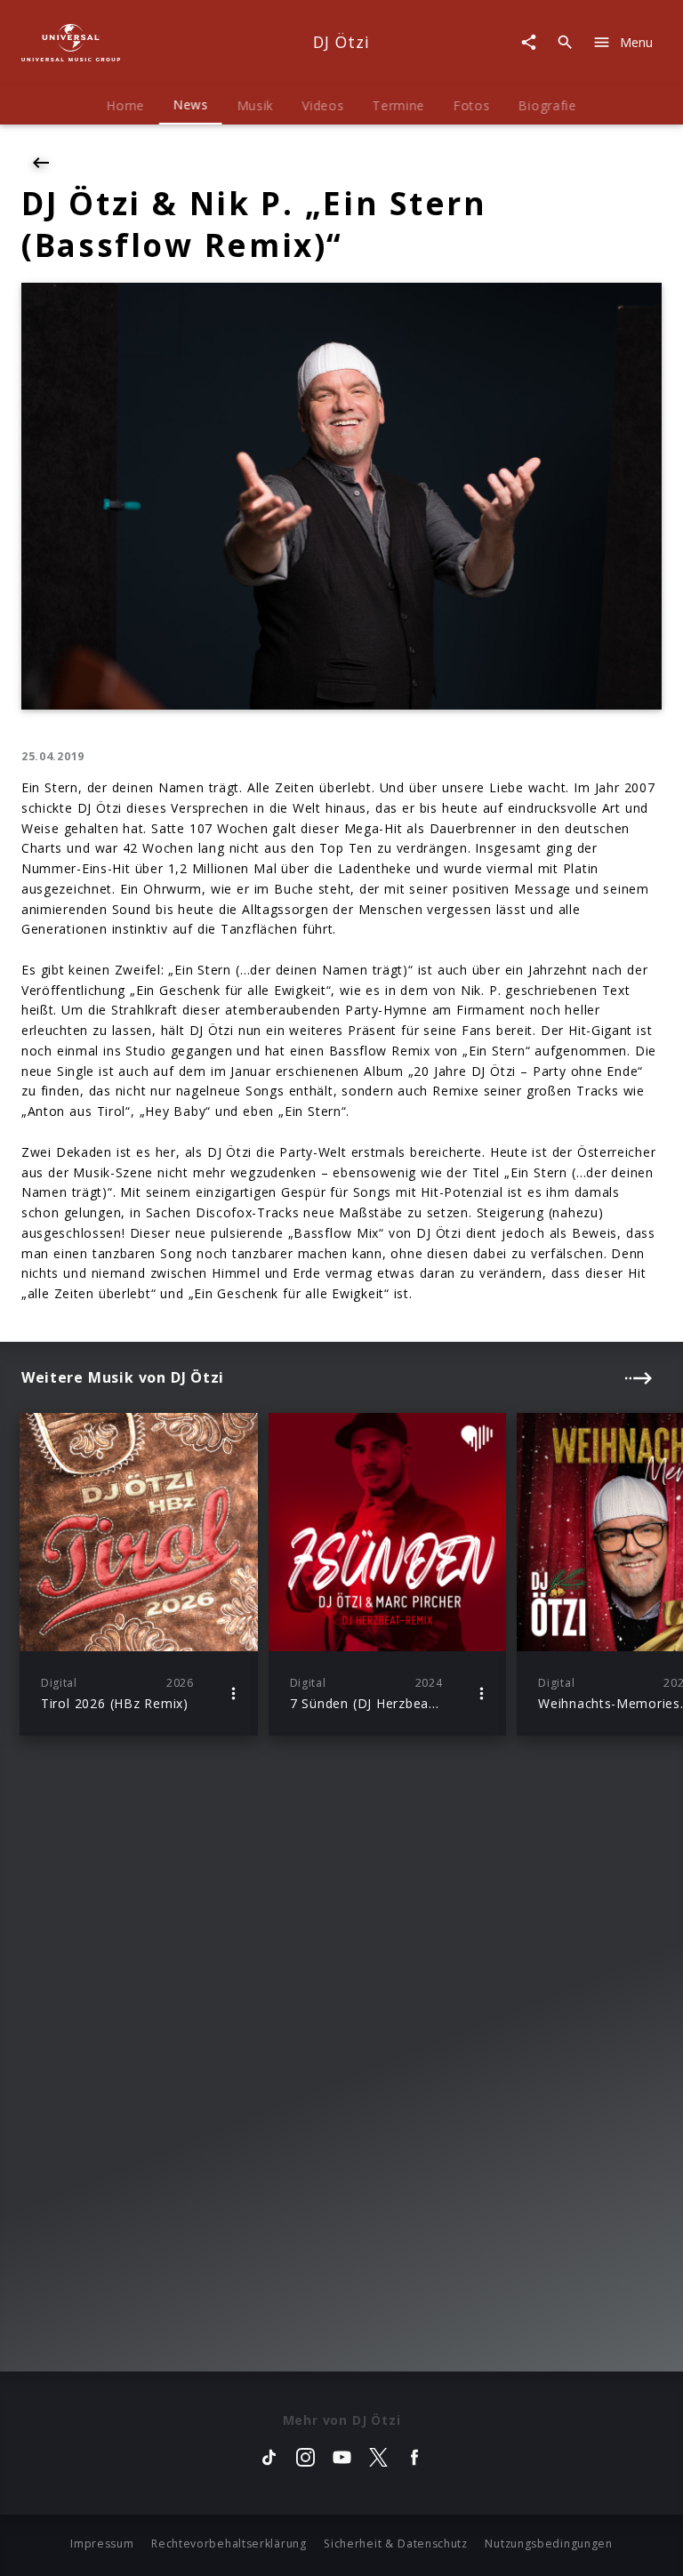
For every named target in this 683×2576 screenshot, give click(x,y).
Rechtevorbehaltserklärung (229, 2544)
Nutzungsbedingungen (548, 2544)
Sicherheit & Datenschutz (396, 2544)
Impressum (102, 2544)
